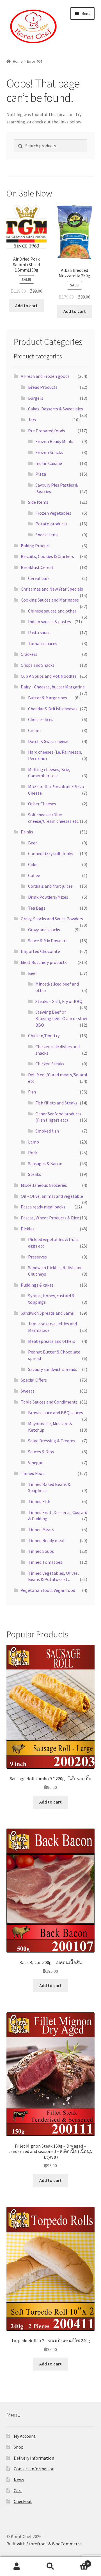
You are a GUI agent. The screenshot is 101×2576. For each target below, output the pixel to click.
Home (18, 61)
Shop (19, 2447)
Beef (33, 973)
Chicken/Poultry (44, 1036)
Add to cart (26, 306)
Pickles (28, 1229)
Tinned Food (33, 1473)
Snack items (47, 535)
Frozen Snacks (49, 452)
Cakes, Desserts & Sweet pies (56, 409)
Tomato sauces (43, 643)
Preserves (37, 1257)
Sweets (28, 1391)
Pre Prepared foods (47, 431)
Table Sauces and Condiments (49, 1402)
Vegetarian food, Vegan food (48, 1590)
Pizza (41, 474)
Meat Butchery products (44, 962)
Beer (33, 843)
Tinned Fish (39, 1501)
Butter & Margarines (48, 698)
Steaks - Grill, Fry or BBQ (59, 1001)
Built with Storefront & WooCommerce (44, 2544)
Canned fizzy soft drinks (51, 853)
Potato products (51, 524)
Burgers (36, 398)
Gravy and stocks (44, 930)
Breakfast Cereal (37, 567)
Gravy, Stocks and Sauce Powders (52, 919)
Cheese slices (41, 719)
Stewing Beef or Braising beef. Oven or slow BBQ (61, 1018)
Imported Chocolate (40, 951)
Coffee (34, 875)
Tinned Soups (41, 1551)
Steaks (35, 1174)
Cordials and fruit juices (50, 886)
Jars (32, 420)
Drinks (27, 832)
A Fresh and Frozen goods (45, 376)
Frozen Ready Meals (54, 441)
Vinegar (35, 1463)
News (19, 2480)
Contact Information (34, 2469)
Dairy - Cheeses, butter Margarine (53, 687)
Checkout (23, 2501)
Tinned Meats (41, 1529)
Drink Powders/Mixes (48, 897)
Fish (32, 1092)
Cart (18, 2491)
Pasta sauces (40, 632)
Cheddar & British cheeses (53, 709)
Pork (33, 1153)
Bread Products (43, 387)
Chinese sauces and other (52, 611)
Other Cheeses (42, 804)
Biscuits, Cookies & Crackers (47, 556)
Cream (34, 730)
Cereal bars (39, 578)
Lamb (34, 1142)
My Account (25, 2436)
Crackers (29, 654)
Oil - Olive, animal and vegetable (52, 1196)
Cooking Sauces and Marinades (50, 600)
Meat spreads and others (52, 1341)
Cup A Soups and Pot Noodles (49, 676)
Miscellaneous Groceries (44, 1185)
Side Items (38, 502)
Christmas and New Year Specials (52, 589)
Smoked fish (47, 1131)
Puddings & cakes (37, 1285)
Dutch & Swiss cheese (48, 741)
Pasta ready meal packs (43, 1207)
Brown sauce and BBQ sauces (56, 1413)
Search (50, 2566)
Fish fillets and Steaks (56, 1103)
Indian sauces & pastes (50, 622)
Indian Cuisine (49, 463)
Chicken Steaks (50, 1064)
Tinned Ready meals (47, 1540)
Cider (33, 864)
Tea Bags (37, 908)
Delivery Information (34, 2458)
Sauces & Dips (41, 1452)
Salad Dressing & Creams (52, 1441)
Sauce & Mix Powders (48, 941)
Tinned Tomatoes (45, 1562)
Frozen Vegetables (53, 513)
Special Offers (34, 1380)
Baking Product (36, 546)
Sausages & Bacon (45, 1163)
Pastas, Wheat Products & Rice (50, 1218)
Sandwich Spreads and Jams (47, 1313)
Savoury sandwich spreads (53, 1369)
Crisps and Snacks (38, 665)
